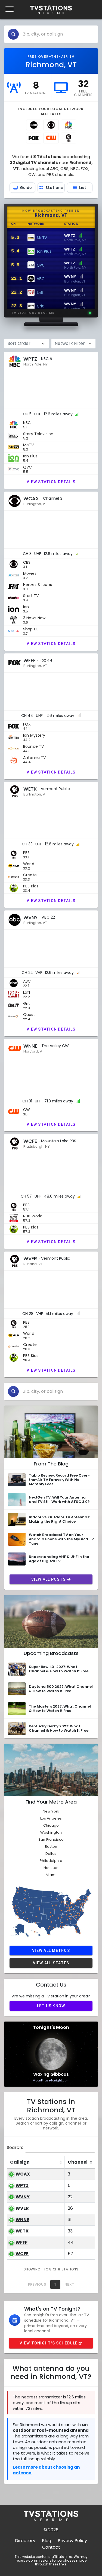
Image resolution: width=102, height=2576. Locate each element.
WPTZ (22, 2185)
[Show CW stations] (51, 138)
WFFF (21, 2242)
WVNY (23, 2197)
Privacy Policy (72, 2541)
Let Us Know (51, 2006)
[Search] (13, 34)
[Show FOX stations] (34, 138)
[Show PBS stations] (69, 138)
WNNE (22, 2220)
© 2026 (51, 2530)
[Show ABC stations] (34, 125)
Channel (78, 2162)
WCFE (22, 2254)
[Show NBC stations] (69, 125)
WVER (22, 2208)
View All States (51, 1963)
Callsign (20, 2162)
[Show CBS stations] (51, 125)
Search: (15, 2147)
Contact (51, 2547)
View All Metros (51, 1951)
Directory (25, 2541)
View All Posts (49, 1579)
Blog (47, 2541)
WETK (22, 2231)
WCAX (23, 2174)
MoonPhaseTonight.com (51, 2080)
